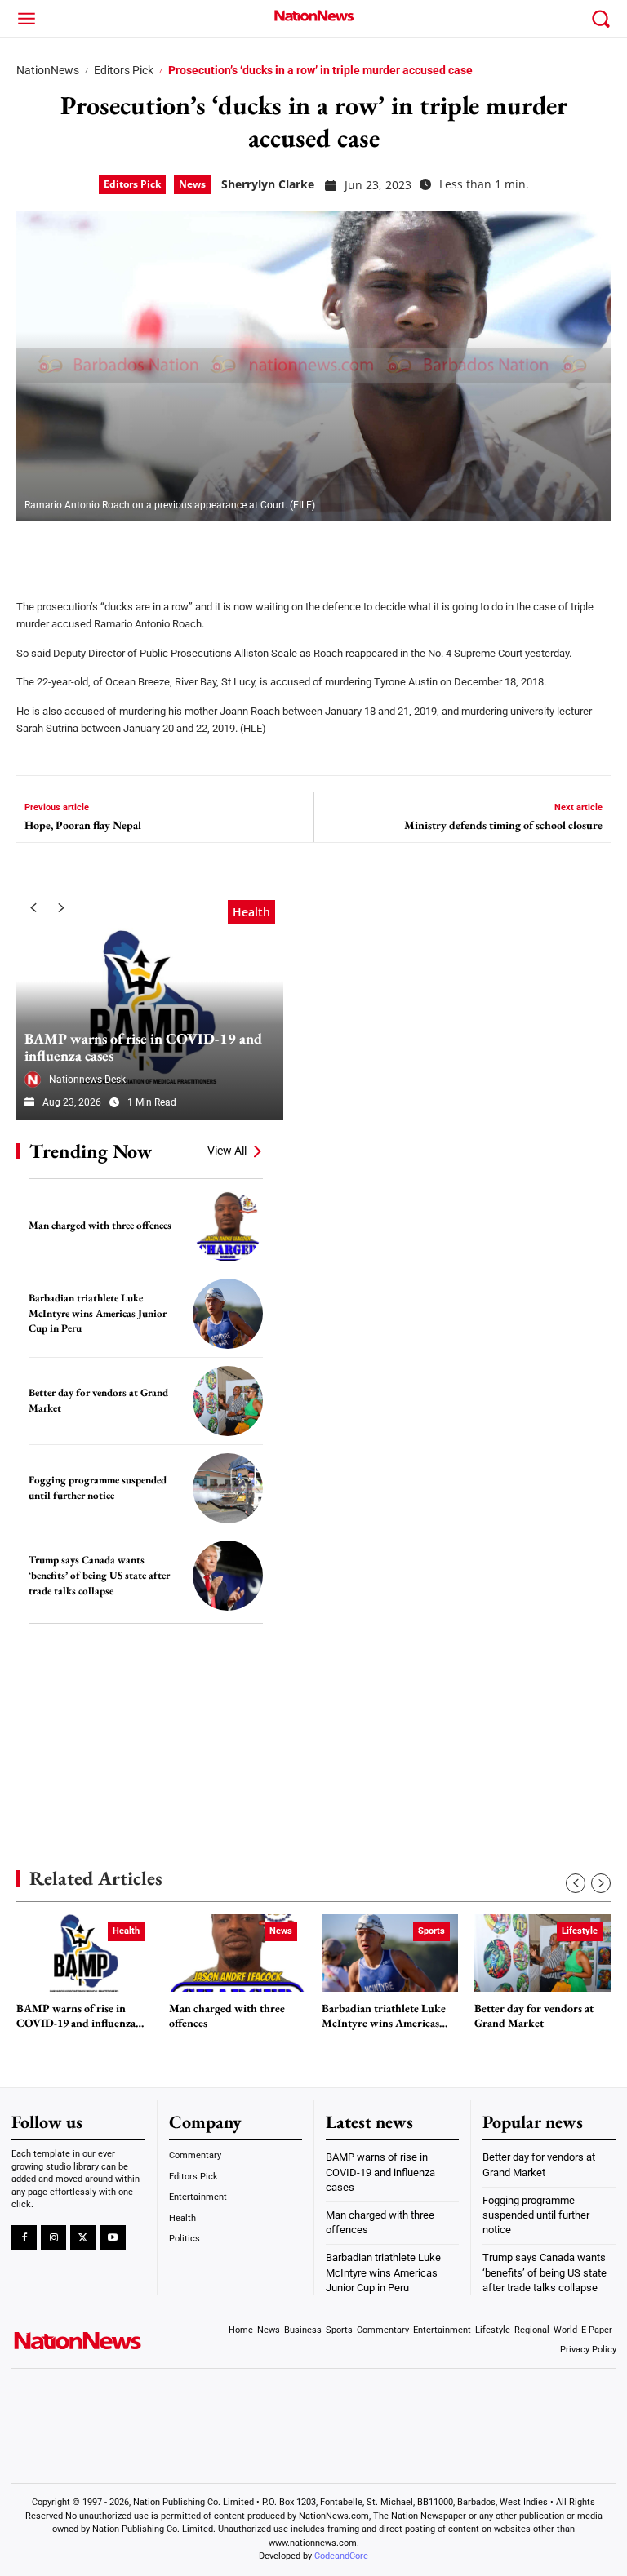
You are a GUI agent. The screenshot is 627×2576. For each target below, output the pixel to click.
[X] (75, 549)
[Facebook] (34, 549)
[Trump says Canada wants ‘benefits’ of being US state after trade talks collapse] (228, 1576)
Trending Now (91, 1151)
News (192, 184)
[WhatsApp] (157, 549)
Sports (431, 1931)
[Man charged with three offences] (228, 1226)
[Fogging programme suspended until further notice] (228, 1488)
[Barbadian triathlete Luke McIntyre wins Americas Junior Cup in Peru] (228, 1314)
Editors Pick (124, 70)
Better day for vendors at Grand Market (534, 2016)
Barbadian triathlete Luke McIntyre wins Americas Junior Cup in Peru (98, 1313)
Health (251, 912)
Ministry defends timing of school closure (503, 825)
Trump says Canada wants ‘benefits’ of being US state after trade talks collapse (99, 1575)
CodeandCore (341, 2556)
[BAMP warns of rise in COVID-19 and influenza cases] (150, 1006)
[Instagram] (53, 2238)
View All (227, 1151)
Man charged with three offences (100, 1225)
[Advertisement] (139, 1722)
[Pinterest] (116, 549)
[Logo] (313, 16)
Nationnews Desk (87, 1080)
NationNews (48, 70)
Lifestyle (580, 1931)
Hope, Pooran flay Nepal (83, 825)
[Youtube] (113, 2238)
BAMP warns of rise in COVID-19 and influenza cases (143, 1047)
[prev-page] (33, 908)
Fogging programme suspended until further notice (98, 1488)
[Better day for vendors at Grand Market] (228, 1401)
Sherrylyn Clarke (268, 184)
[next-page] (61, 908)
